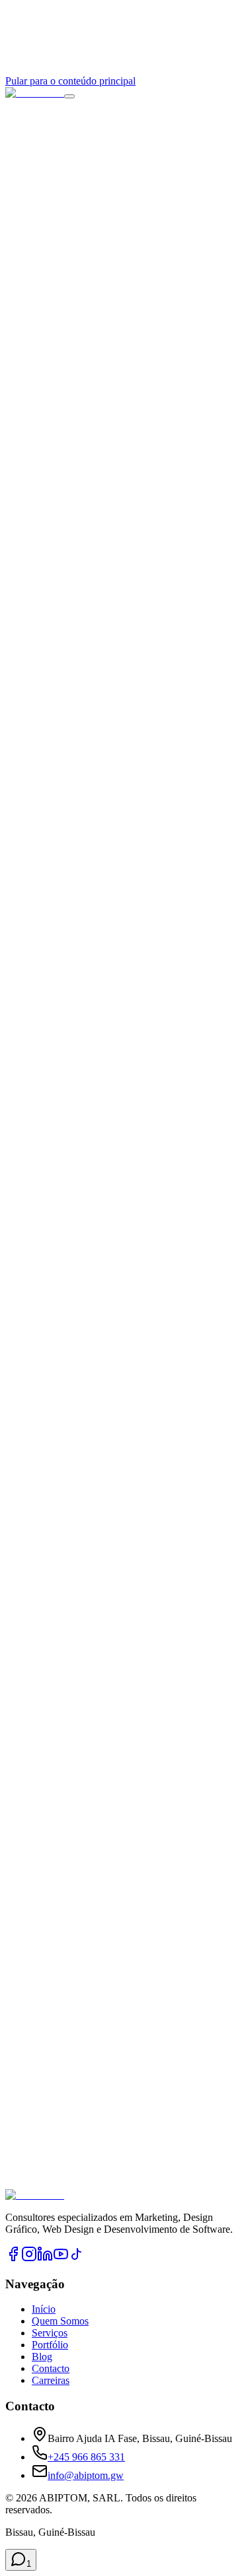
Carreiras (51, 2380)
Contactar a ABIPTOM (54, 2229)
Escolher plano (36, 928)
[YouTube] (61, 2258)
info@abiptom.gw (86, 2475)
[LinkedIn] (45, 2258)
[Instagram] (29, 2258)
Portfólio (50, 2345)
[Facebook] (13, 2258)
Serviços (50, 2333)
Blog (42, 2357)
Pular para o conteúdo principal (70, 81)
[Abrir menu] (69, 96)
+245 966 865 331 (86, 2457)
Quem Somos (60, 2321)
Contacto (51, 2368)
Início (44, 2309)
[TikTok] (77, 2258)
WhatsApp (142, 2229)
